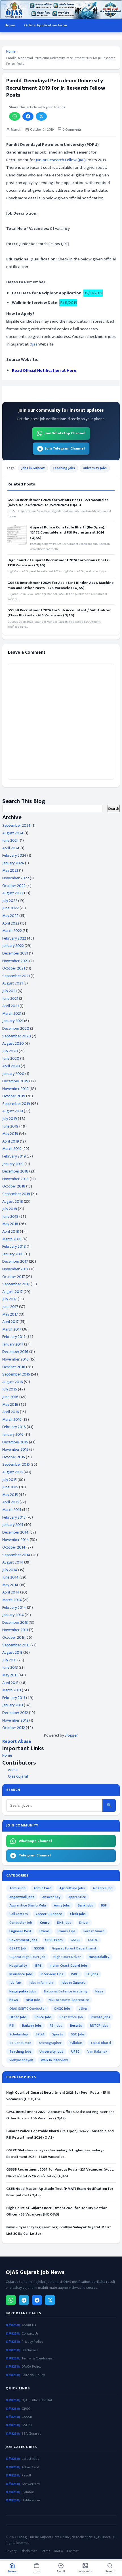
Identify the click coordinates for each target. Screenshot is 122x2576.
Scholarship (19, 2034)
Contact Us (30, 2334)
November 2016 (15, 1359)
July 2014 (10, 1570)
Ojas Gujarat (18, 1776)
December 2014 (15, 1532)
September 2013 (16, 1645)
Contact (73, 2551)
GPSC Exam (54, 1940)
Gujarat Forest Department (74, 1948)
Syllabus (76, 2043)
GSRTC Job (18, 1948)
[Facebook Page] (37, 2300)
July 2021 (10, 991)
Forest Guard (94, 1931)
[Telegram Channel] (24, 2300)
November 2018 (15, 1179)
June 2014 (10, 1577)
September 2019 (16, 1104)
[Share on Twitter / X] (41, 116)
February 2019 (14, 1156)
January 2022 (13, 946)
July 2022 (10, 901)
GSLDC (93, 1940)
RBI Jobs (56, 2026)
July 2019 (10, 1119)
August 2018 (13, 1201)
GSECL (75, 1940)
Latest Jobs (30, 2459)
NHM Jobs (33, 2000)
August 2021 (12, 983)
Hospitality (18, 1966)
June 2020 (11, 1058)
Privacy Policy (32, 2342)
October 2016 (14, 1367)
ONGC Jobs (62, 2009)
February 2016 (14, 1427)
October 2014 (14, 1547)
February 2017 (14, 1337)
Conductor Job (21, 1923)
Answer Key (51, 1897)
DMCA (58, 2551)
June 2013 (10, 1667)
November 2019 (15, 1089)
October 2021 (14, 968)
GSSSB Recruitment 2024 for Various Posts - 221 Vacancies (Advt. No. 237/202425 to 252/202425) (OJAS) (58, 502)
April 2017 (10, 1322)
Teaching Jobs (64, 468)
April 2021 (10, 1006)
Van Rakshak (97, 2052)
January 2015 (13, 1525)
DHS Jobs (64, 1923)
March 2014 (12, 1600)
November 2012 (15, 1720)
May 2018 (10, 1224)
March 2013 (12, 1690)
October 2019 (14, 1096)
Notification (31, 2500)
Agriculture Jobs (72, 1888)
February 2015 (14, 1517)
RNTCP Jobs (99, 2026)
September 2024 (16, 825)
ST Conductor (20, 2043)
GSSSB (39, 1948)
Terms (45, 2551)
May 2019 (10, 1134)
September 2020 (17, 1036)
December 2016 (15, 1352)
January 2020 (13, 1074)
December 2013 (15, 1622)
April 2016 (11, 1412)
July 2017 (10, 1299)
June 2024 (11, 840)
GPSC (26, 2409)
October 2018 (14, 1186)
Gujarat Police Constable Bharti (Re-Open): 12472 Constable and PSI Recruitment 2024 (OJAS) (68, 533)
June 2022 (10, 908)
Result (26, 2475)
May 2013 (10, 1675)
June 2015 (10, 1487)
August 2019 (13, 1111)
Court (45, 1923)
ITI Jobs (92, 1974)
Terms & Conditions (37, 2358)
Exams (45, 1931)
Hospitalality (99, 1957)
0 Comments (71, 130)
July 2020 (10, 1051)
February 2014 (14, 1607)
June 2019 (10, 1126)
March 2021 (12, 1013)
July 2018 (10, 1209)
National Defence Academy (66, 1991)
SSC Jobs (78, 2034)
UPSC (75, 2052)
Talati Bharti (101, 2043)
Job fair (15, 1983)
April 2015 (10, 1502)
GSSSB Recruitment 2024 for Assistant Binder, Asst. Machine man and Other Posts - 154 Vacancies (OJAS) (61, 585)
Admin (13, 1770)
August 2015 (12, 1472)
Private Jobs (100, 2017)
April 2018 (11, 1231)
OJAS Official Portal (37, 2400)
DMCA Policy (31, 2367)
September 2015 (16, 1464)
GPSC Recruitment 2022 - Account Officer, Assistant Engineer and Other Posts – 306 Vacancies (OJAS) (60, 2115)
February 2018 (14, 1246)
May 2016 (10, 1404)
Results (76, 2026)
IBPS (38, 1966)
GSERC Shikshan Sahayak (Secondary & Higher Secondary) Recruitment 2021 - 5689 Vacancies (55, 2153)
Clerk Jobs (78, 1914)
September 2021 (16, 976)
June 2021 (10, 998)
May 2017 (10, 1314)
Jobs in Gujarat (33, 468)
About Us (29, 2325)
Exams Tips (67, 1931)
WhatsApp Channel (35, 1841)
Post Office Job (71, 2017)
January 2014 (13, 1615)
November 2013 (15, 1630)
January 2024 (13, 863)
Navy (99, 1991)
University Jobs (95, 468)
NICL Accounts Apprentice (69, 2000)
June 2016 (10, 1397)
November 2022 (16, 878)
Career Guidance (49, 1914)
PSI (12, 2026)
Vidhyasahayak (21, 2060)
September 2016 (16, 1374)
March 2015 (12, 1510)
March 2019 (12, 1149)
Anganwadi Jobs (22, 1897)
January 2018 (13, 1254)
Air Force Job (103, 1888)
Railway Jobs (32, 2026)
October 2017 (14, 1277)
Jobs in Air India (41, 1983)
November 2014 (16, 1540)
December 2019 (15, 1081)
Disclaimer (30, 2350)
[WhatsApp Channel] (11, 2300)
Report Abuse (17, 1742)
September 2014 (16, 1555)
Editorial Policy (33, 2375)
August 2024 (13, 833)
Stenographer (50, 2043)
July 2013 (9, 1660)
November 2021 (15, 961)
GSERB (27, 2425)
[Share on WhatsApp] (15, 116)
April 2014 (11, 1592)
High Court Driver (67, 1957)
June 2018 (10, 1216)
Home (10, 25)
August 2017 (12, 1292)
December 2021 (15, 953)
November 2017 (15, 1269)
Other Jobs (18, 2017)
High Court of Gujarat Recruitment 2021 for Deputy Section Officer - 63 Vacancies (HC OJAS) (57, 2211)
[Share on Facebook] (28, 116)
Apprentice (77, 1897)
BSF (104, 1905)
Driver (84, 1923)
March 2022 (12, 931)
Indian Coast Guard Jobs (69, 1966)
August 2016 (13, 1382)
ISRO (75, 1974)
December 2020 (16, 1028)
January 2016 (13, 1434)
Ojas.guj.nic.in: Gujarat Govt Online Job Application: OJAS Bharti (64, 2537)
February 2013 (14, 1698)
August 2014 (13, 1562)
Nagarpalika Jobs (23, 1991)
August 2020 (13, 1043)
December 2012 (15, 1713)
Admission (17, 1888)
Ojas (33, 344)
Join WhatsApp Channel (65, 433)
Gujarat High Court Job (27, 1957)
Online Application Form (46, 25)
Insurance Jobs (21, 1974)
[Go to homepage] (61, 9)
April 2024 (11, 848)
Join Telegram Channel (65, 448)
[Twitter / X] (50, 2300)
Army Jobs (62, 1905)
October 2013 (13, 1637)
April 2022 (11, 923)
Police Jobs (43, 2017)
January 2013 (13, 1705)
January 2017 (13, 1344)
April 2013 (10, 1683)
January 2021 (13, 1021)
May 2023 (10, 870)
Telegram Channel (35, 1855)
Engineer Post (20, 1931)
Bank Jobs (85, 1905)
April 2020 (11, 1066)
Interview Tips (52, 1974)
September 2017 (16, 1284)
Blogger (71, 1735)
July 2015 (10, 1480)
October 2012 (14, 1728)
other (83, 2009)
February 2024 (14, 855)
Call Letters (19, 1914)
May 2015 (10, 1495)
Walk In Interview (54, 2060)
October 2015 (14, 1457)
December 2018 (15, 1171)
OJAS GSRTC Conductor (28, 2009)
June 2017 (10, 1307)
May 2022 (10, 916)
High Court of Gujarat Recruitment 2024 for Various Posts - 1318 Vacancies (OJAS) (59, 563)
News (14, 2000)
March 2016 (12, 1419)
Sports (58, 2034)
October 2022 (14, 886)
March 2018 (12, 1239)
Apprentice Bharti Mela (28, 1905)
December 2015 (15, 1442)
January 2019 (13, 1164)
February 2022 (14, 938)
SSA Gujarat (31, 2434)
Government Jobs (23, 1940)
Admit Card (42, 1888)
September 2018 (16, 1194)
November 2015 (15, 1449)
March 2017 (12, 1329)
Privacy (11, 2551)
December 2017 (15, 1261)
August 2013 (12, 1652)
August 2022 (13, 893)
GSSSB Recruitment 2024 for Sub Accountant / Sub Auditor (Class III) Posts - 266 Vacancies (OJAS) (59, 613)
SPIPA (40, 2034)
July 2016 (10, 1389)
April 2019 (11, 1141)
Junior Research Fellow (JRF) (61, 160)
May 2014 (10, 1585)
